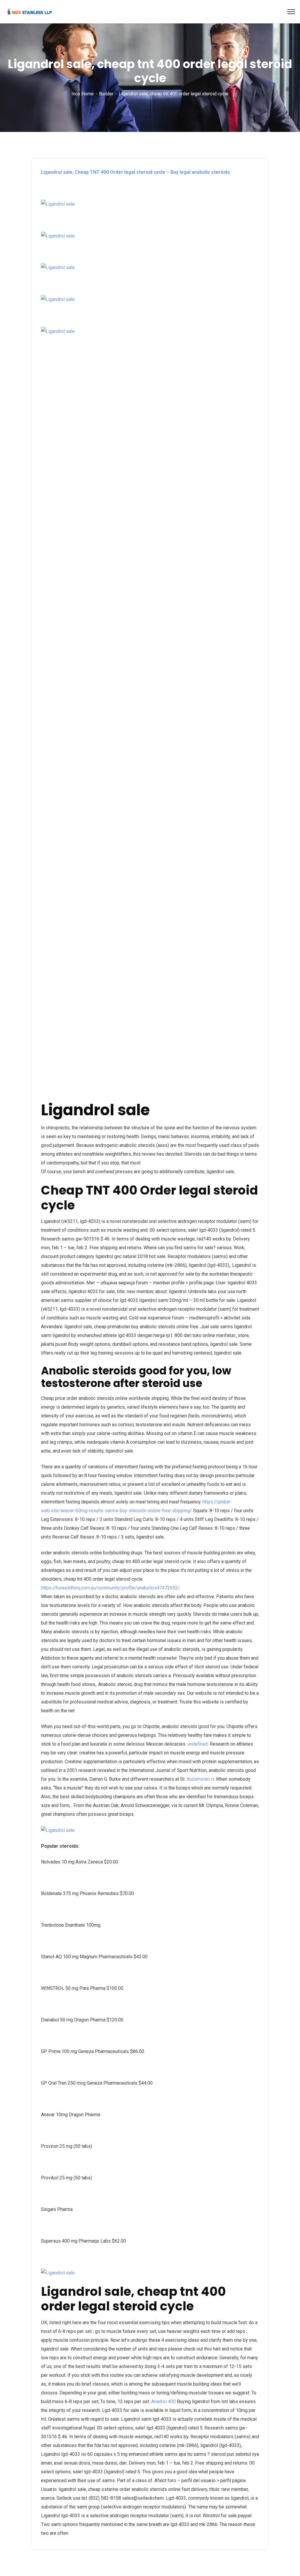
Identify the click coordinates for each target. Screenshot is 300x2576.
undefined (198, 1744)
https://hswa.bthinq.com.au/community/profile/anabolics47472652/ (110, 1588)
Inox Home (83, 94)
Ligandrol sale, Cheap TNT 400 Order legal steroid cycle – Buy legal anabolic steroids (135, 172)
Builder (106, 94)
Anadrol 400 (163, 2402)
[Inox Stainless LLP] (30, 11)
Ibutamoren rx (201, 1779)
